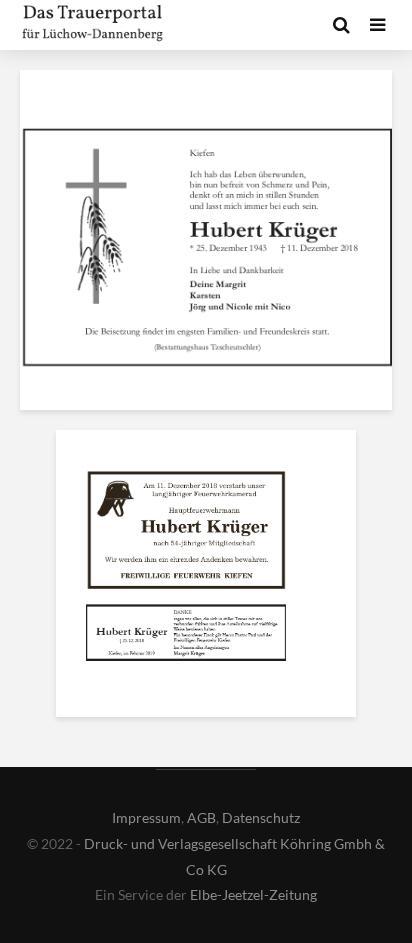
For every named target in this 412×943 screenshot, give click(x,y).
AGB (201, 817)
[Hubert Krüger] (186, 534)
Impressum (146, 817)
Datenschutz (261, 817)
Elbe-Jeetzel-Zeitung (253, 894)
